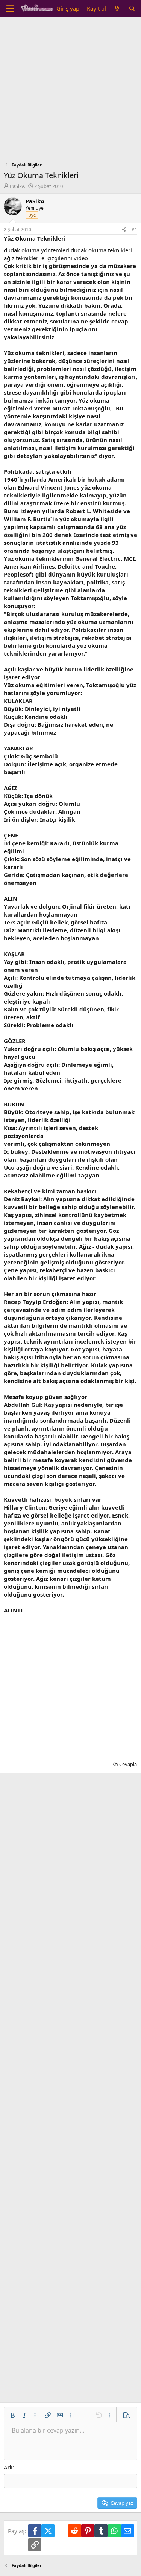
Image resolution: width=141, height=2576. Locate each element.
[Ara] (132, 8)
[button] (12, 2415)
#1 (134, 230)
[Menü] (10, 9)
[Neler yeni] (117, 8)
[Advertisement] (70, 91)
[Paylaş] (124, 230)
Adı (8, 2467)
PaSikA (17, 186)
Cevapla (128, 1764)
